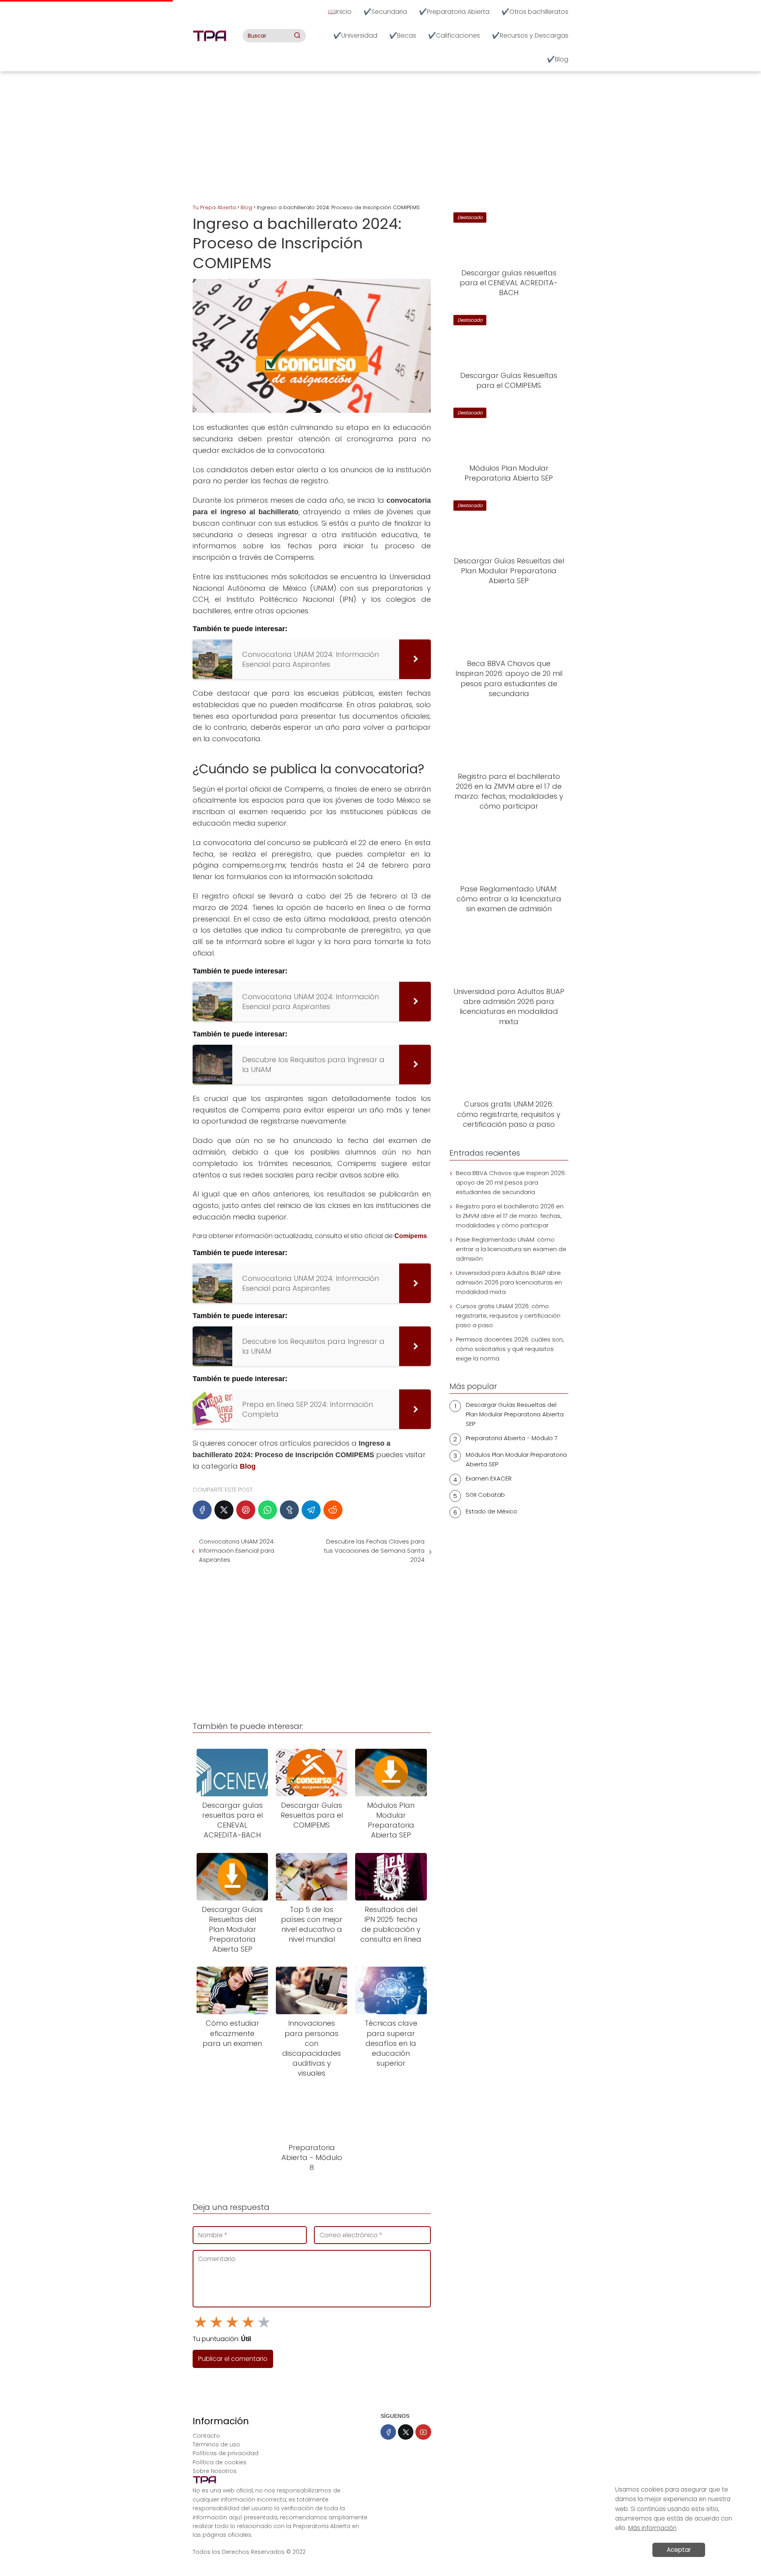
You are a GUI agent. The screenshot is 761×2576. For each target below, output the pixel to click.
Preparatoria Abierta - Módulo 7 (512, 1438)
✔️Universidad (355, 35)
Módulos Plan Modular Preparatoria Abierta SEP (516, 1459)
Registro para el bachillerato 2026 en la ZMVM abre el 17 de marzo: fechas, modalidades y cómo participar (510, 1216)
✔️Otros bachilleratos (535, 12)
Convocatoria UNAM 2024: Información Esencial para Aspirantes (237, 1550)
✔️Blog (558, 59)
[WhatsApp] (268, 1510)
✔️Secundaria (385, 12)
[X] (224, 1510)
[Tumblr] (289, 1510)
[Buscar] (297, 35)
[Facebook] (202, 1510)
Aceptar (679, 2550)
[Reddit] (333, 1510)
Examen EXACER (489, 1478)
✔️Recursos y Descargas (530, 35)
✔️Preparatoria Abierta (454, 12)
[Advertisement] (380, 139)
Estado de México (491, 1511)
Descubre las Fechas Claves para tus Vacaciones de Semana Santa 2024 (374, 1550)
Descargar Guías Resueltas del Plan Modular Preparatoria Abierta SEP (515, 1414)
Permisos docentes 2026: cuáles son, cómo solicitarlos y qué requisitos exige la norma (510, 1349)
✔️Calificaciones (454, 35)
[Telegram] (311, 1510)
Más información (652, 2528)
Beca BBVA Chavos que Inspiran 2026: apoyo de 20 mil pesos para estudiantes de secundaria (511, 1182)
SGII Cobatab (485, 1495)
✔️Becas (403, 35)
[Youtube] (423, 2432)
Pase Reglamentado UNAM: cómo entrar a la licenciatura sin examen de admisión (511, 1249)
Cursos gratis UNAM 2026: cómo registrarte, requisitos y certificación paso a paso (508, 1316)
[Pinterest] (246, 1510)
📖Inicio (340, 12)
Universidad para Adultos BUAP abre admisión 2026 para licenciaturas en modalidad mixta (509, 1282)
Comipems (411, 1236)
